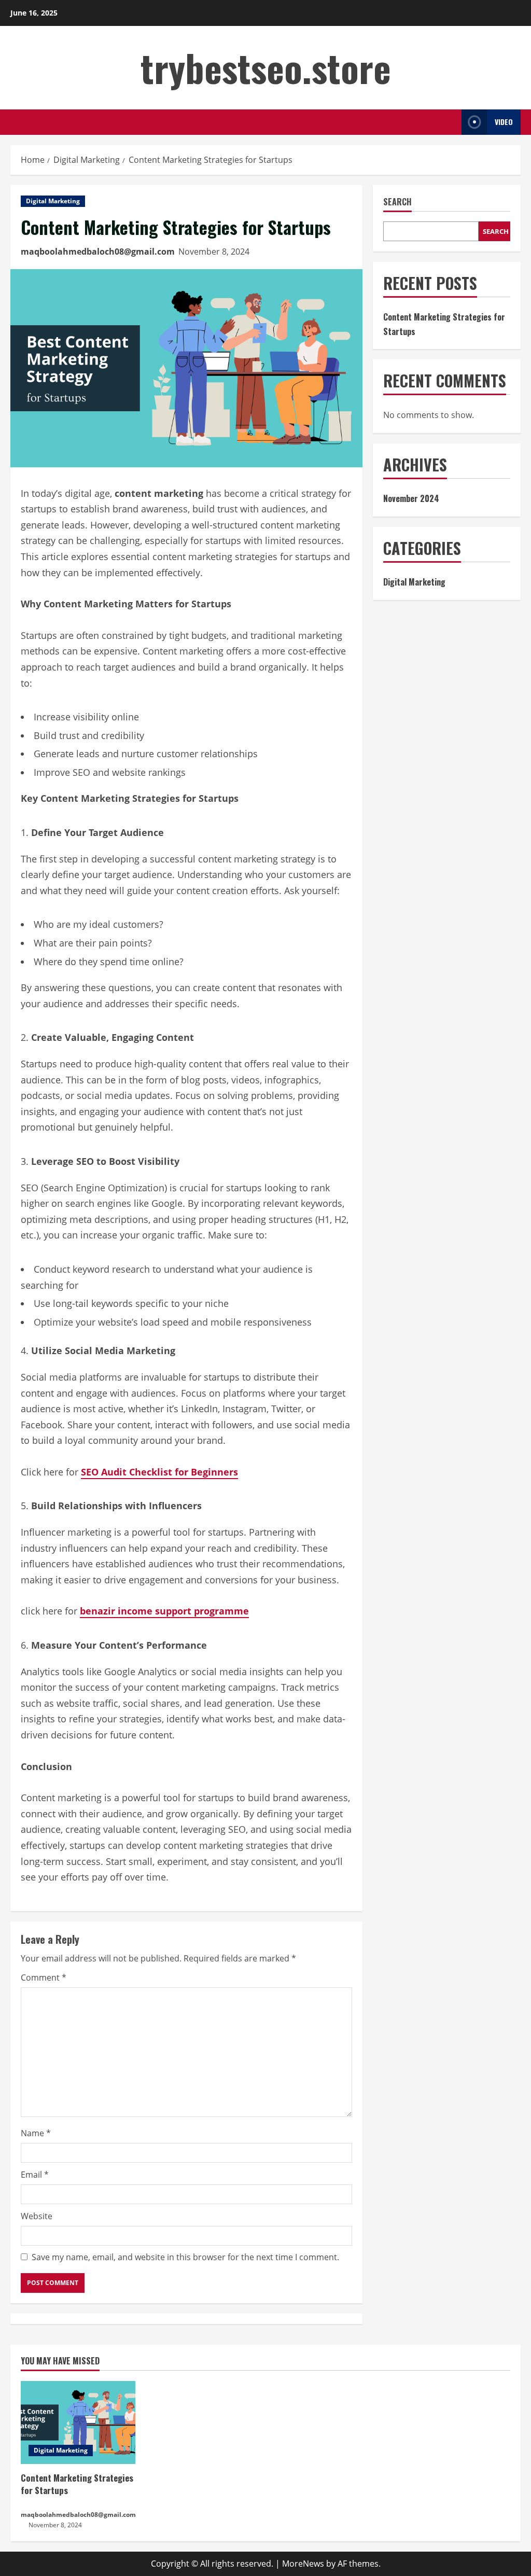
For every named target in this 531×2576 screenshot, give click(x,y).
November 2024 (411, 498)
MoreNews (303, 2564)
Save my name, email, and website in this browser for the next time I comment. (185, 2257)
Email (35, 2175)
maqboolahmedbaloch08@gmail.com (98, 252)
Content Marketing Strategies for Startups (77, 2484)
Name (36, 2133)
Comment (44, 1978)
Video (504, 122)
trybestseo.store (266, 67)
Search (397, 202)
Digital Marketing (53, 201)
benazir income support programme (164, 1611)
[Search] (451, 122)
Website (37, 2216)
